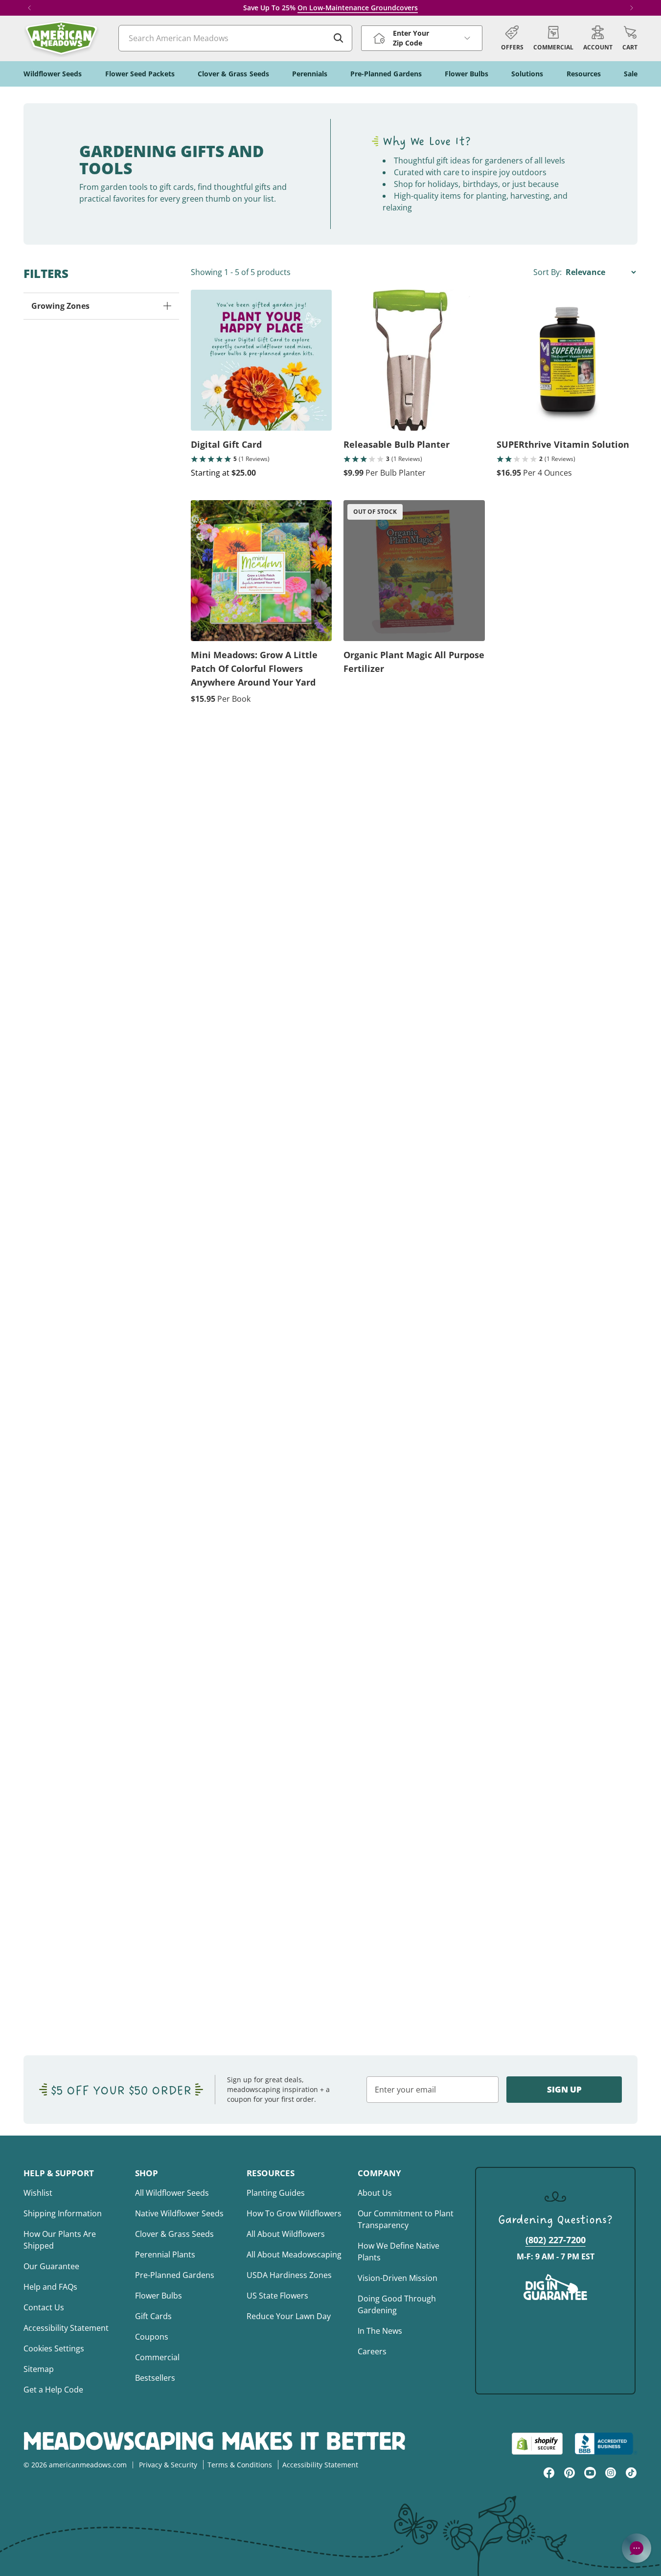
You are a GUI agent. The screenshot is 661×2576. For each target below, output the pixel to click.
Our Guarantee (51, 2266)
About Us (375, 2193)
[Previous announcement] (29, 8)
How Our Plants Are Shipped (60, 2240)
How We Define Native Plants (399, 2252)
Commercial (157, 2357)
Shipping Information (63, 2213)
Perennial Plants (165, 2254)
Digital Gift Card (226, 444)
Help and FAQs (50, 2287)
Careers (372, 2351)
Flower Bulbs (159, 2296)
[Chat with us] (637, 2548)
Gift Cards (153, 2316)
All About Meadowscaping (294, 2254)
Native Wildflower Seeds (179, 2213)
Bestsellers (155, 2378)
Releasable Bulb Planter (397, 444)
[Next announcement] (632, 8)
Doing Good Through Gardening (397, 2304)
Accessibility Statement (66, 2328)
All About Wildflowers (286, 2234)
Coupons (152, 2337)
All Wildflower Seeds (172, 2193)
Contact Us (44, 2307)
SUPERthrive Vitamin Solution (563, 444)
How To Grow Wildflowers (294, 2213)
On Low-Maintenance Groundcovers (358, 8)
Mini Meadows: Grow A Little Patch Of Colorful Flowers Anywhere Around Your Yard (254, 668)
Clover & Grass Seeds (174, 2234)
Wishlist (38, 2193)
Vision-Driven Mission (398, 2278)
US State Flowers (277, 2296)
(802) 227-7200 (556, 2240)
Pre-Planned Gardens (175, 2275)
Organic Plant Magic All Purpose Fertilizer (414, 662)
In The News (380, 2331)
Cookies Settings (54, 2348)
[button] (630, 38)
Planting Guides (276, 2193)
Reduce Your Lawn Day (289, 2316)
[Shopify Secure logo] (537, 2444)
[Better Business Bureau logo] (606, 2444)
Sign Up (564, 2089)
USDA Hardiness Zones (289, 2275)
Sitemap (39, 2369)
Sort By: (548, 272)
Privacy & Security (168, 2465)
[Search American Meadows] (339, 38)
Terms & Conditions (240, 2465)
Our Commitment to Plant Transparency (406, 2219)
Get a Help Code (53, 2390)
